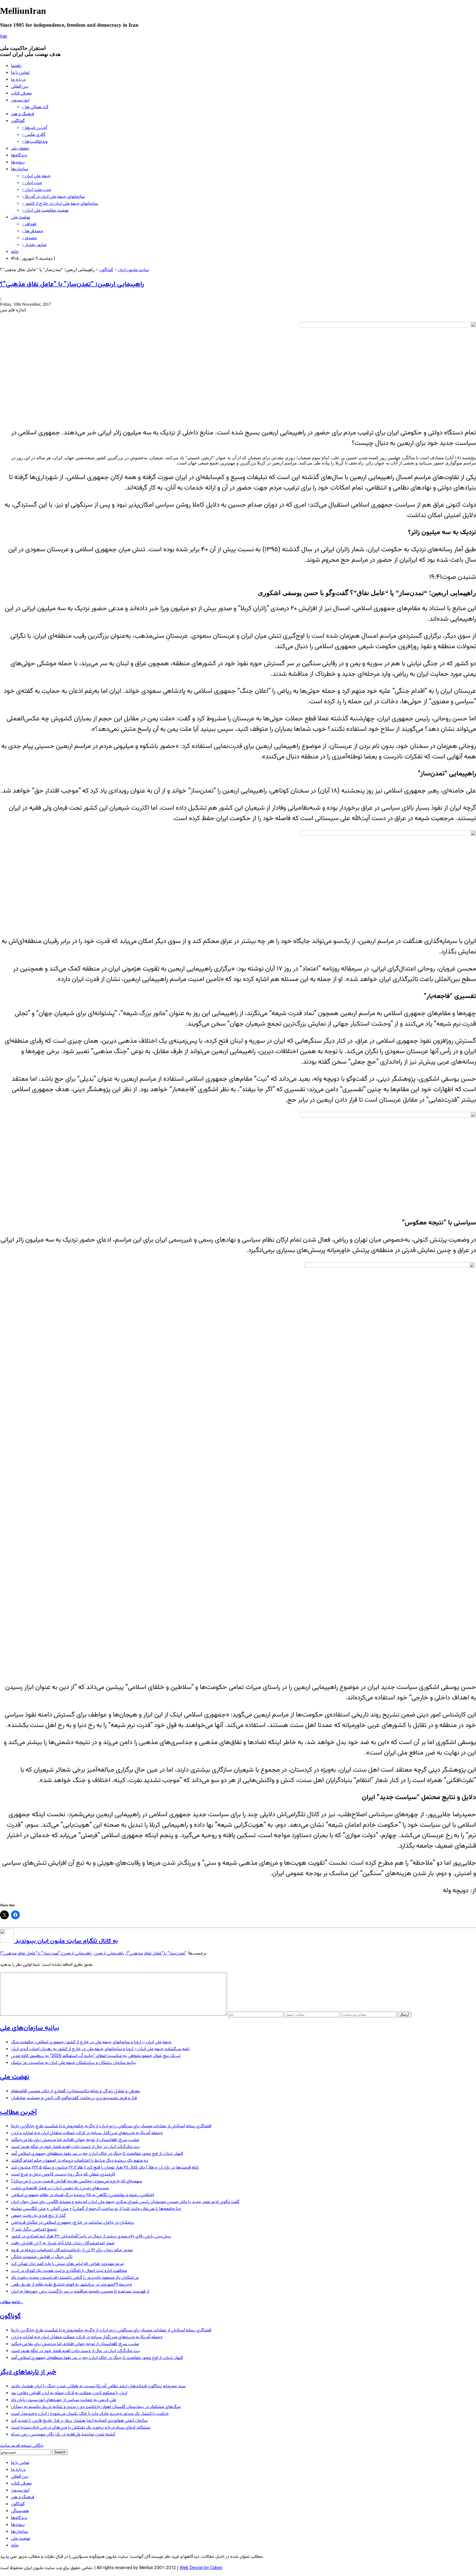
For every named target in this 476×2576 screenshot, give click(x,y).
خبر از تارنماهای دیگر (28, 2372)
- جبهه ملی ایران (36, 176)
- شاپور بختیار (34, 245)
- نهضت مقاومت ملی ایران (45, 211)
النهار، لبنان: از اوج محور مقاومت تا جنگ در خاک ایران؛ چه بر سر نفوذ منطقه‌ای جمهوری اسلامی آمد (97, 2154)
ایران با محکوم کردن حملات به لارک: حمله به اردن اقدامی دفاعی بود (69, 2393)
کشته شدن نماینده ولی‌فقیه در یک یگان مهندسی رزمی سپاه (63, 2435)
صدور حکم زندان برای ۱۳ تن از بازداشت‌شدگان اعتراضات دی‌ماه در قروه (72, 2250)
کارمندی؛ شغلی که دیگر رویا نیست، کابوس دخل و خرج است (63, 2174)
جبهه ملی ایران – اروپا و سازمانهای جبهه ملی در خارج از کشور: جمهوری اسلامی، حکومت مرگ (91, 2042)
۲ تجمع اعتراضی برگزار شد (34, 2230)
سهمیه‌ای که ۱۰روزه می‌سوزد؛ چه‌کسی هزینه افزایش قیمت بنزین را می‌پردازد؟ (77, 2181)
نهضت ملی (21, 217)
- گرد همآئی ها (35, 107)
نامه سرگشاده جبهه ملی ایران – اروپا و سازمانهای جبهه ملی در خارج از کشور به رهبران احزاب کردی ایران (100, 2049)
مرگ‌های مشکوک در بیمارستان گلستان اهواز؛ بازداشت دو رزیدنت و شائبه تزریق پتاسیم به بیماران (96, 2407)
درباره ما (18, 80)
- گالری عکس (34, 135)
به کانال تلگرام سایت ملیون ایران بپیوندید (66, 1941)
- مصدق (29, 238)
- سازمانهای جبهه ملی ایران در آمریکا (53, 197)
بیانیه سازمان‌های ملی (30, 2028)
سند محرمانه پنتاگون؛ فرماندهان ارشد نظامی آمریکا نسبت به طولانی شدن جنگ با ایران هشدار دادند (98, 2386)
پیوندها (18, 162)
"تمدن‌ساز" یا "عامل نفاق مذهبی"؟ (156, 1954)
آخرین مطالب (18, 2112)
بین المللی (20, 87)
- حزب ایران (32, 183)
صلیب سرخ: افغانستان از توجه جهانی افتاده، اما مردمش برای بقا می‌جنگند (75, 2140)
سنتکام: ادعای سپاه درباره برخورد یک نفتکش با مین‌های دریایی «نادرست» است (81, 2428)
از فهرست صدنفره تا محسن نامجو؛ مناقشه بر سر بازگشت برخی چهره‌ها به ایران (80, 2292)
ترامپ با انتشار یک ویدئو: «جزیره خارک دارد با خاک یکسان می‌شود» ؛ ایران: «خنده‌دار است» (90, 2414)
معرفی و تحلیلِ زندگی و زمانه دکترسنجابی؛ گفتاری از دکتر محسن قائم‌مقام (76, 2091)
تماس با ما (20, 73)
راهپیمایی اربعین (109, 1954)
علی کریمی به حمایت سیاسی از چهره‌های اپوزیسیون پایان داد (64, 2400)
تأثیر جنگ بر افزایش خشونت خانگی (42, 2257)
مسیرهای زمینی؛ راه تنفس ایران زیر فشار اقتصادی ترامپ (60, 2188)
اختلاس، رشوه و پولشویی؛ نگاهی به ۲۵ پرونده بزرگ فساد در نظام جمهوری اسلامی (83, 2195)
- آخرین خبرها (35, 128)
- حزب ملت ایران (37, 190)
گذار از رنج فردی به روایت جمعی (38, 2216)
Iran (4, 37)
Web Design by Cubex (201, 2568)
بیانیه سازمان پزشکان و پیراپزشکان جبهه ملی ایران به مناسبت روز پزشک (74, 2063)
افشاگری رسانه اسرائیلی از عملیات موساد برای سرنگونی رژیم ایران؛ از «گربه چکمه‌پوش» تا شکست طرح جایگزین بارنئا (111, 2126)
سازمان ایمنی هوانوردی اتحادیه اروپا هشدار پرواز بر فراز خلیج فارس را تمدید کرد (79, 2421)
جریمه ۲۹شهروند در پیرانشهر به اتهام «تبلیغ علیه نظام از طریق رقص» (71, 2285)
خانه (15, 252)
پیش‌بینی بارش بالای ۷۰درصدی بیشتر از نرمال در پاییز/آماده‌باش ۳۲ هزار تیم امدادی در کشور (91, 2236)
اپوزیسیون (20, 100)
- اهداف (29, 224)
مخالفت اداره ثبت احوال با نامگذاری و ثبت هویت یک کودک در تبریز (69, 2271)
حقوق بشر (20, 149)
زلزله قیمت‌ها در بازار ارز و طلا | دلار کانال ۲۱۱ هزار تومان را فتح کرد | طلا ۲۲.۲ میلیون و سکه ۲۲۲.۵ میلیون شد (105, 2168)
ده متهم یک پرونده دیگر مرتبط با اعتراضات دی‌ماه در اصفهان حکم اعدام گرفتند (80, 2161)
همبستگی (20, 2511)
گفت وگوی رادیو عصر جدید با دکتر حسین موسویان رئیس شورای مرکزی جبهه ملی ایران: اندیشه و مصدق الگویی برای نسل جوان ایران (125, 2202)
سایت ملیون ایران (133, 270)
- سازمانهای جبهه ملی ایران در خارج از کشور (60, 204)
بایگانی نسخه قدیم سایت (22, 2446)
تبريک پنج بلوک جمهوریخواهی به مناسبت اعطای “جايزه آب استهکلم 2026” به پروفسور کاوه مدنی (96, 2056)
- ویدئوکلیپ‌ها (35, 142)
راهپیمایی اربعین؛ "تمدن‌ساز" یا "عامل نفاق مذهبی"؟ (46, 1954)
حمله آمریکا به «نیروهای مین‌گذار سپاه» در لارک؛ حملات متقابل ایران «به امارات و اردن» (87, 2133)
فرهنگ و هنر (23, 114)
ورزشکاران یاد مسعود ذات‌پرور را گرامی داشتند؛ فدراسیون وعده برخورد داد (75, 2278)
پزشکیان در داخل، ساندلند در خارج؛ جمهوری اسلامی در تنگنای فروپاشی (73, 2223)
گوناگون (18, 121)
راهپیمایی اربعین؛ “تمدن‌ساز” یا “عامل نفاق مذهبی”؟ (72, 284)
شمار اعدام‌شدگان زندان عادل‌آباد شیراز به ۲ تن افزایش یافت (63, 2243)
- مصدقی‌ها (33, 231)
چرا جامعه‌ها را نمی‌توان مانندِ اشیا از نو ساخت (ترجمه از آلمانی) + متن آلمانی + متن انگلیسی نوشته (96, 2209)
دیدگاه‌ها (19, 156)
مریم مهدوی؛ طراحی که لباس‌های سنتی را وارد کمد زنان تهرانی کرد (67, 2264)
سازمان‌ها (20, 169)
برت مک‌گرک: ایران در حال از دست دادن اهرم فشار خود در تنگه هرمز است (75, 2147)
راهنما (16, 66)
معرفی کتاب (21, 94)
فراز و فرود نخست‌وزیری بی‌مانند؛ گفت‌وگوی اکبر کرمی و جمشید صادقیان (74, 2098)
